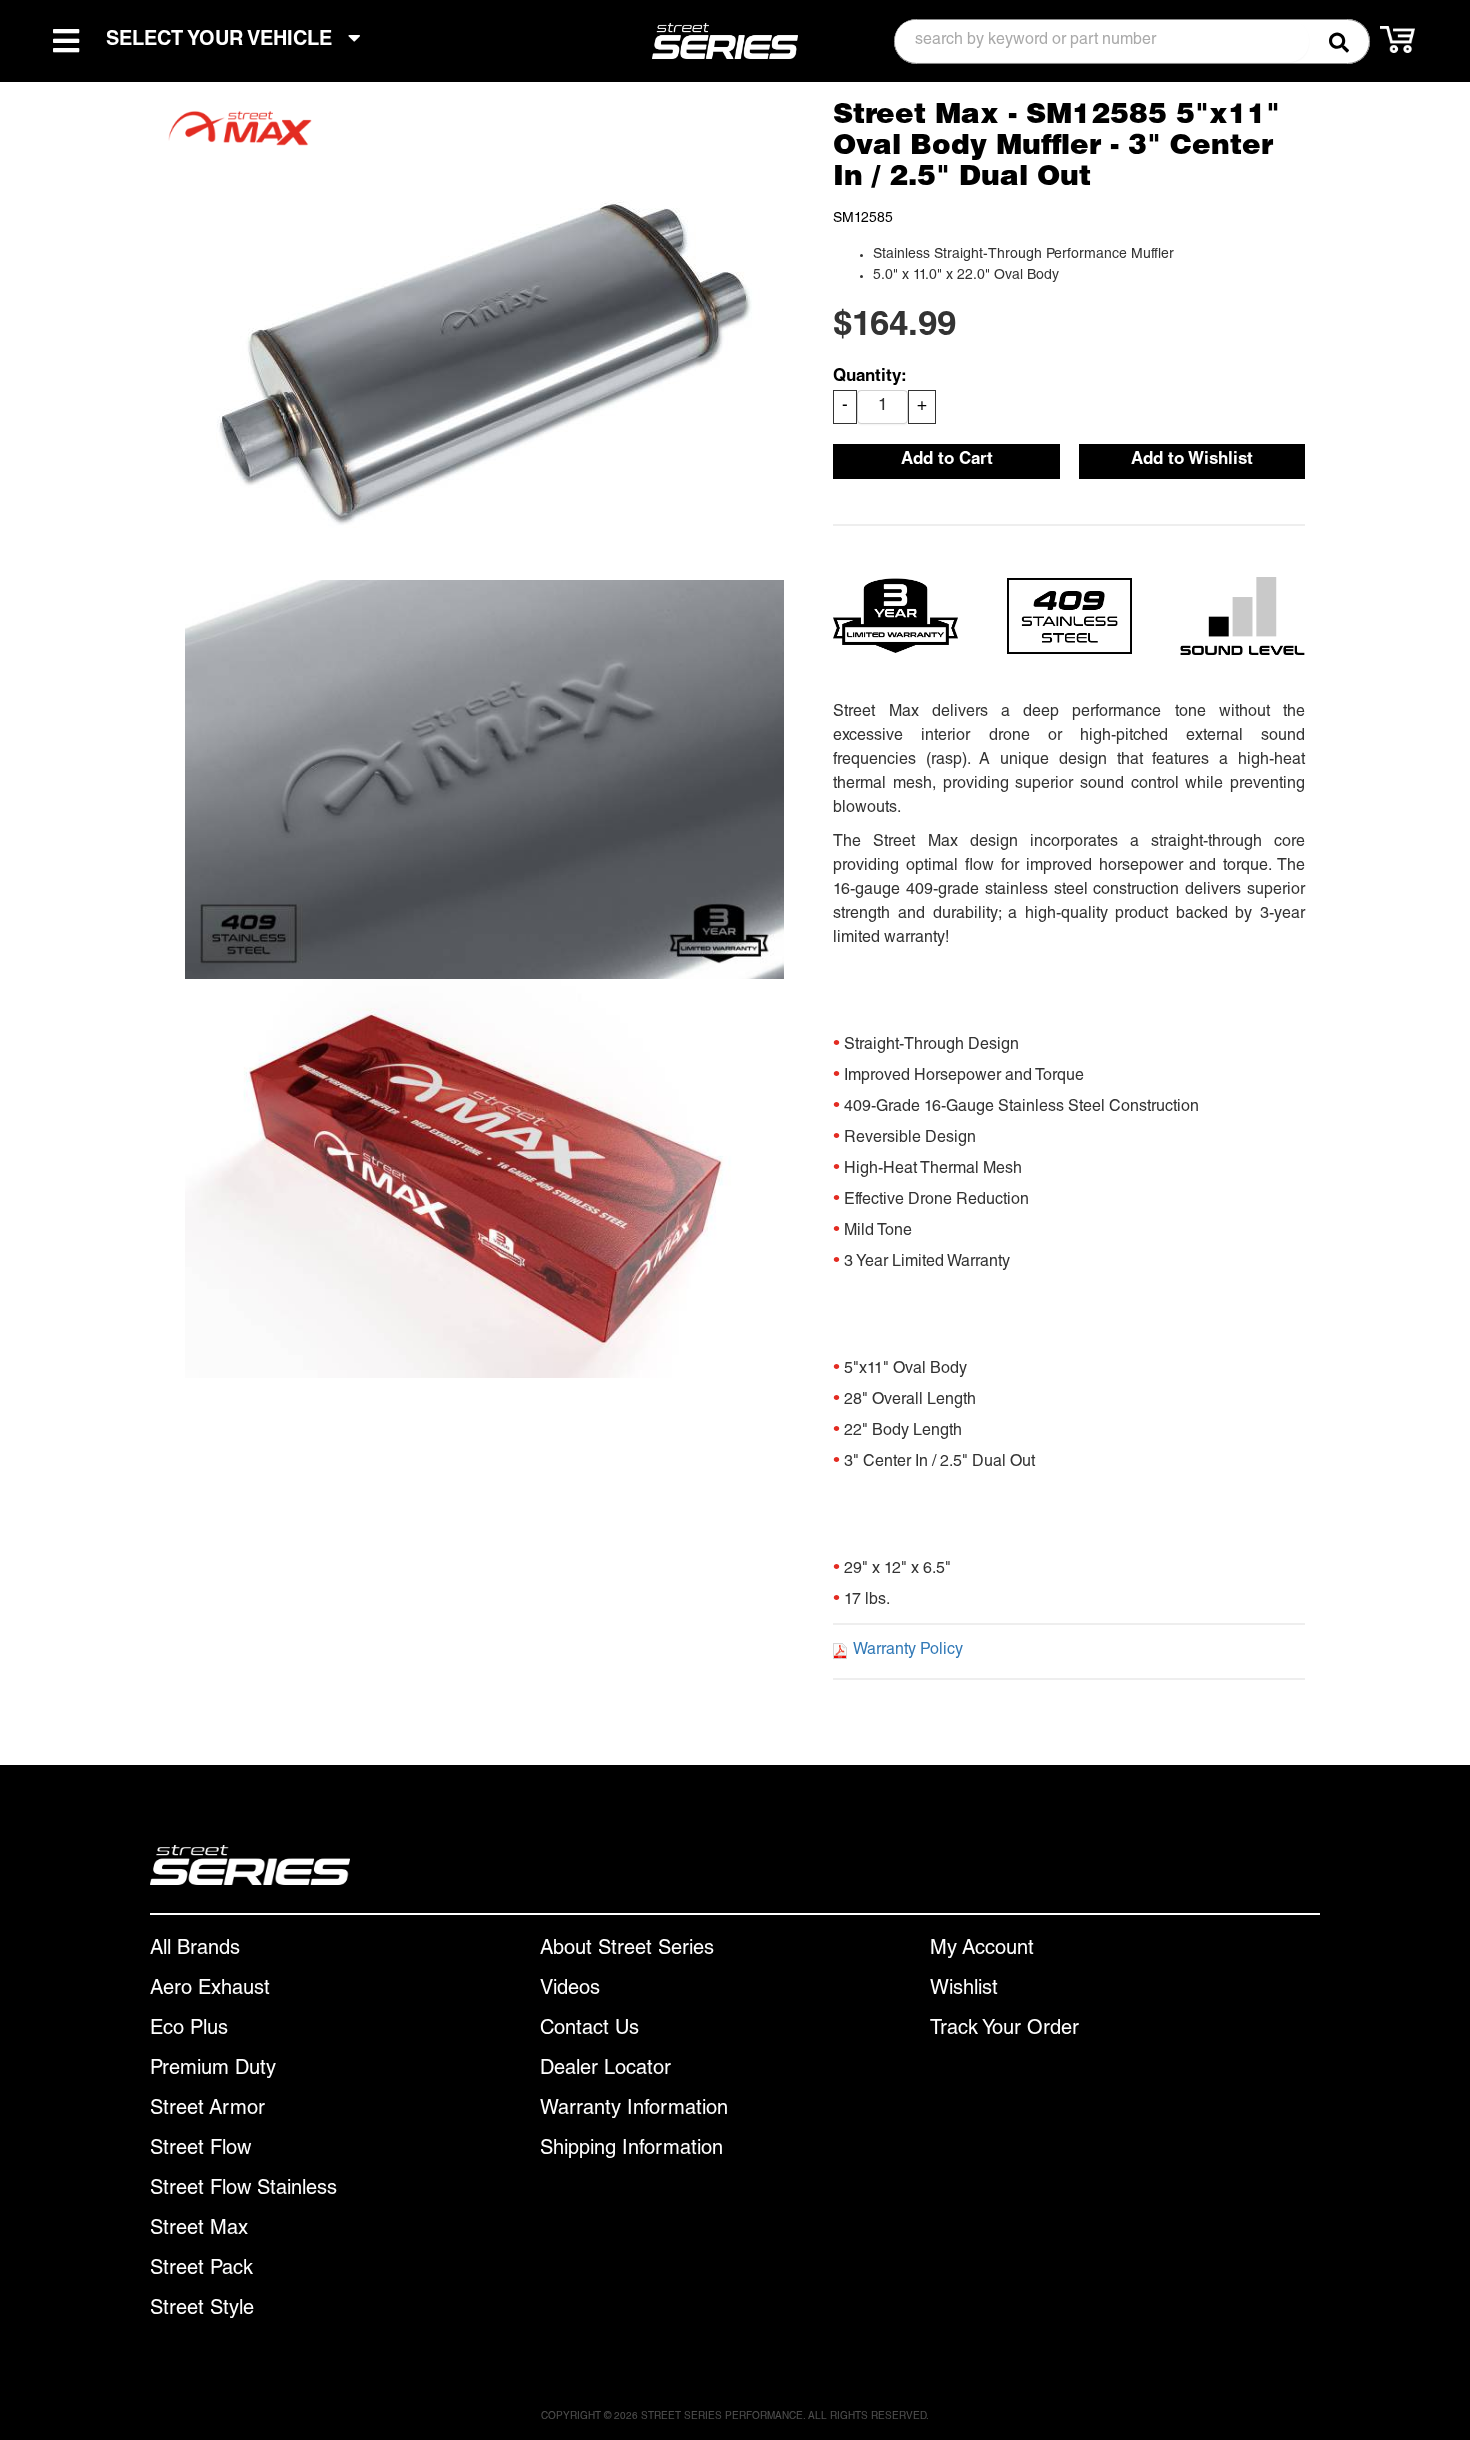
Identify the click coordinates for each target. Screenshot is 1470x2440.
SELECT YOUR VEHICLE (222, 41)
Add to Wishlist (1192, 460)
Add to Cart (947, 460)
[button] (1132, 41)
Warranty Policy (908, 1651)
